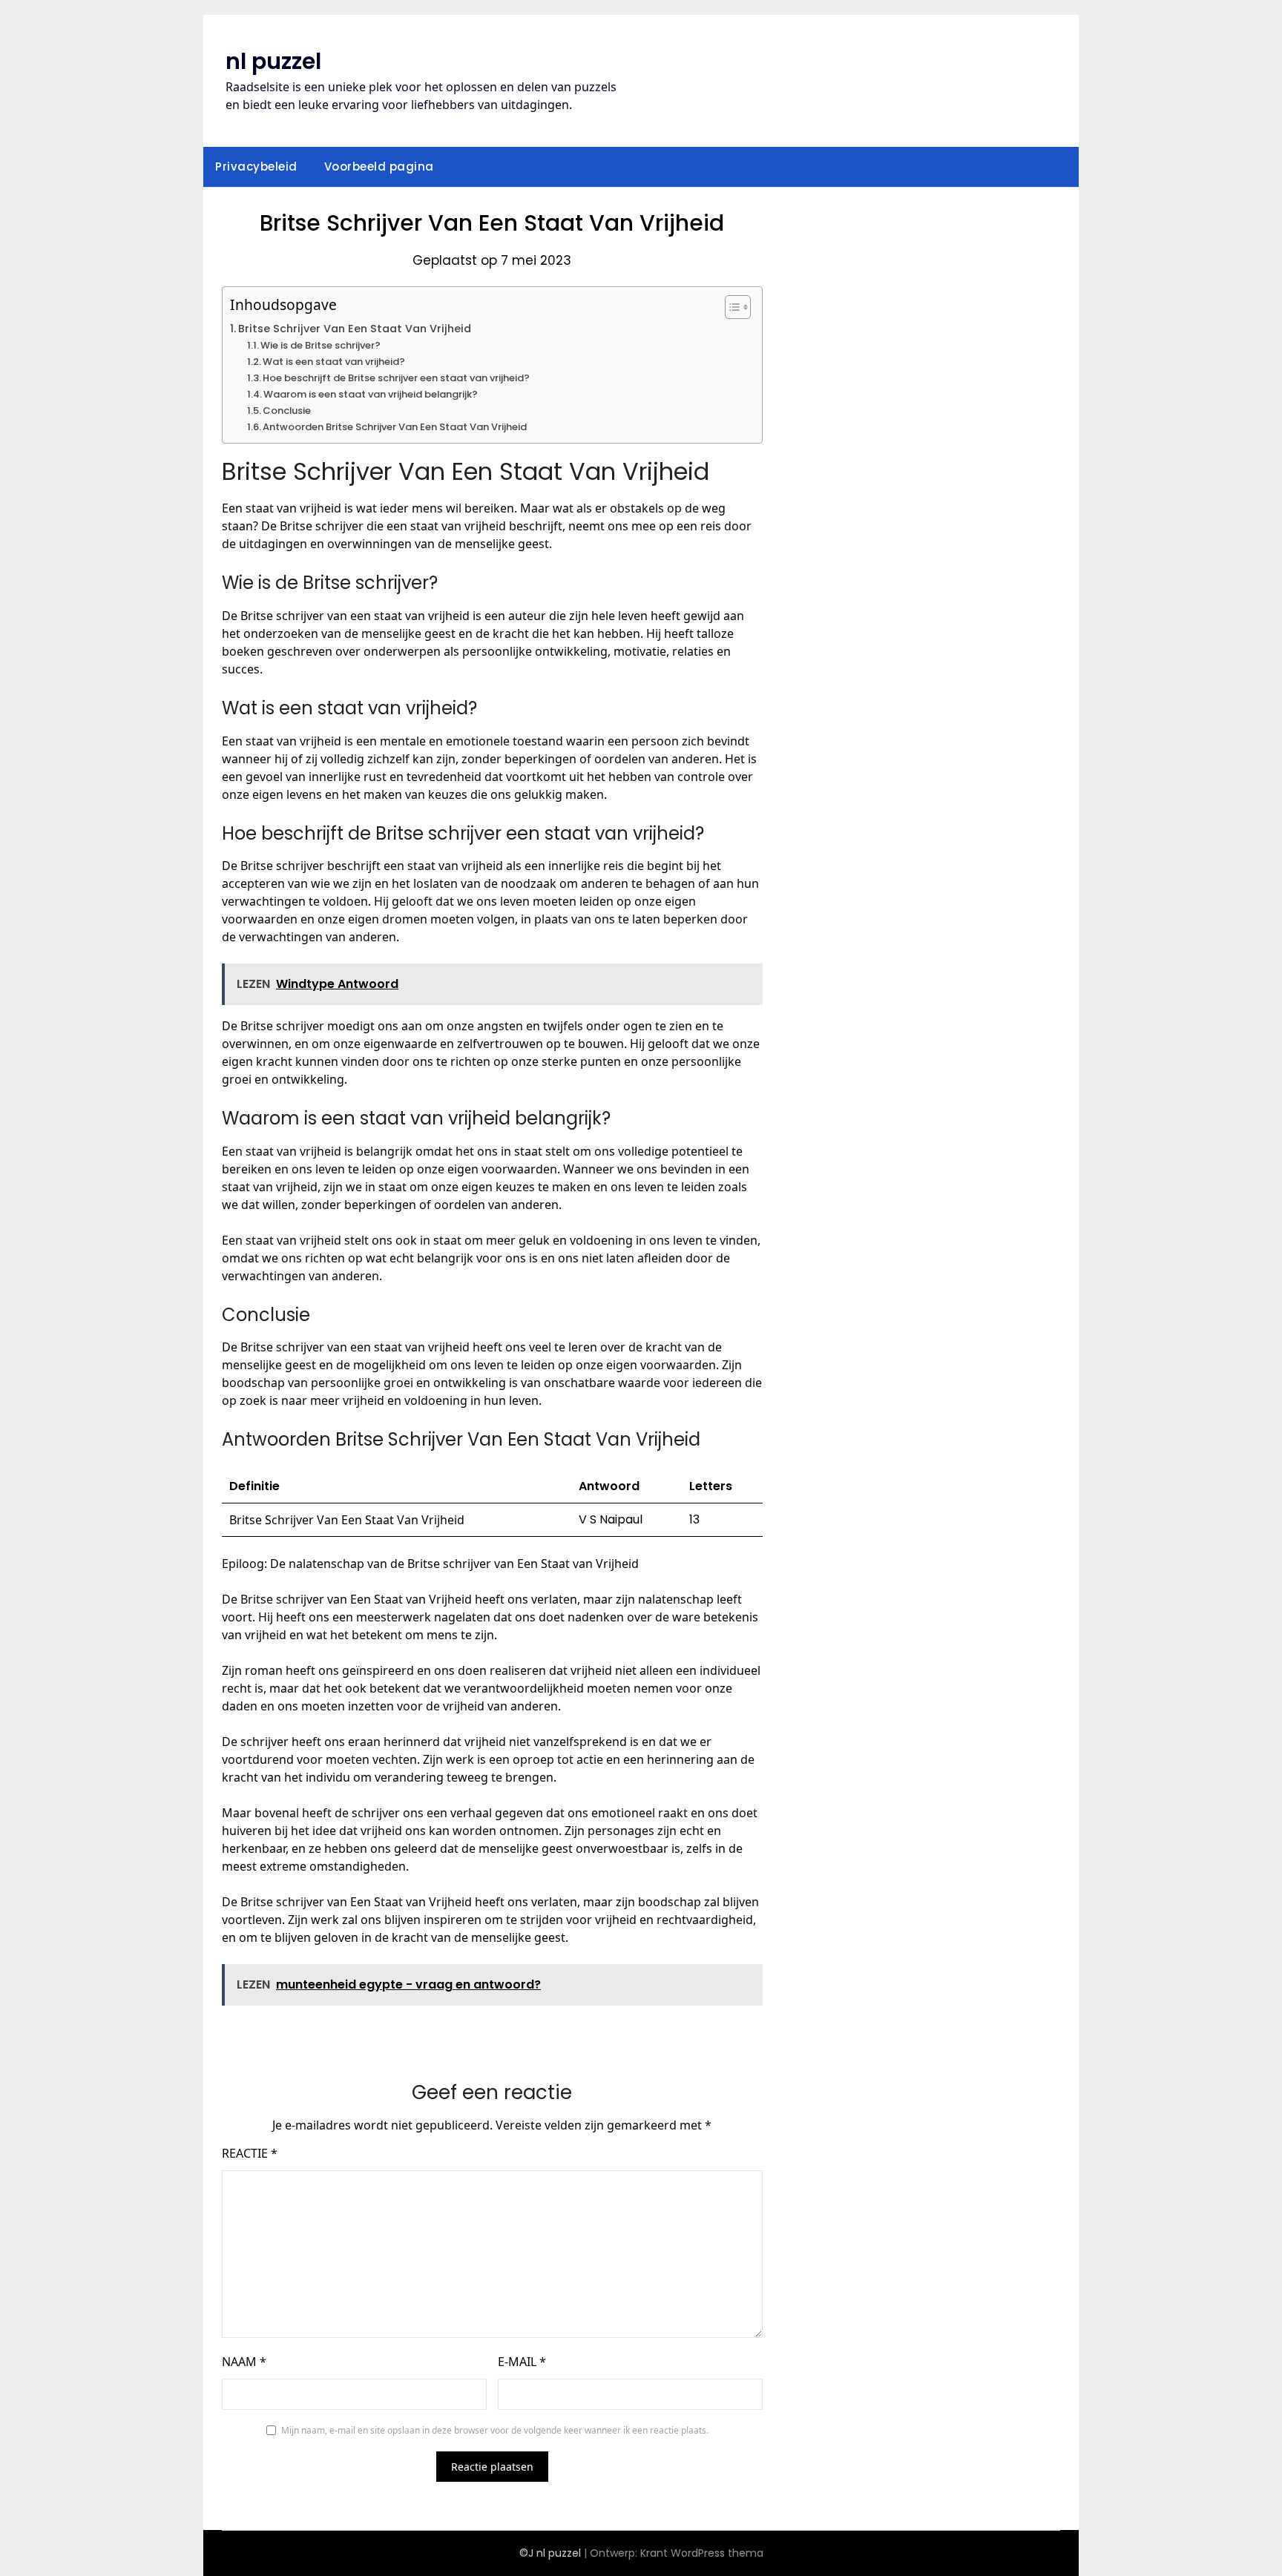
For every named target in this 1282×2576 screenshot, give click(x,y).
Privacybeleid (256, 167)
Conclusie (287, 411)
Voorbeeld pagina (379, 167)
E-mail (522, 2362)
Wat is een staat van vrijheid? (334, 362)
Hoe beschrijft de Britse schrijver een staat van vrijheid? (396, 378)
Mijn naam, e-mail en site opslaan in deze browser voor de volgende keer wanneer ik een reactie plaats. (495, 2430)
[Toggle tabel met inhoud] (730, 307)
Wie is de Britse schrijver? (320, 345)
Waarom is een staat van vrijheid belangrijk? (371, 394)
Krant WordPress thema (702, 2553)
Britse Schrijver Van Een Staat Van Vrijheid (355, 329)
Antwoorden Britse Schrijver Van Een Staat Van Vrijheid (395, 427)
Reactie (250, 2153)
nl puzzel (273, 61)
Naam (244, 2362)
